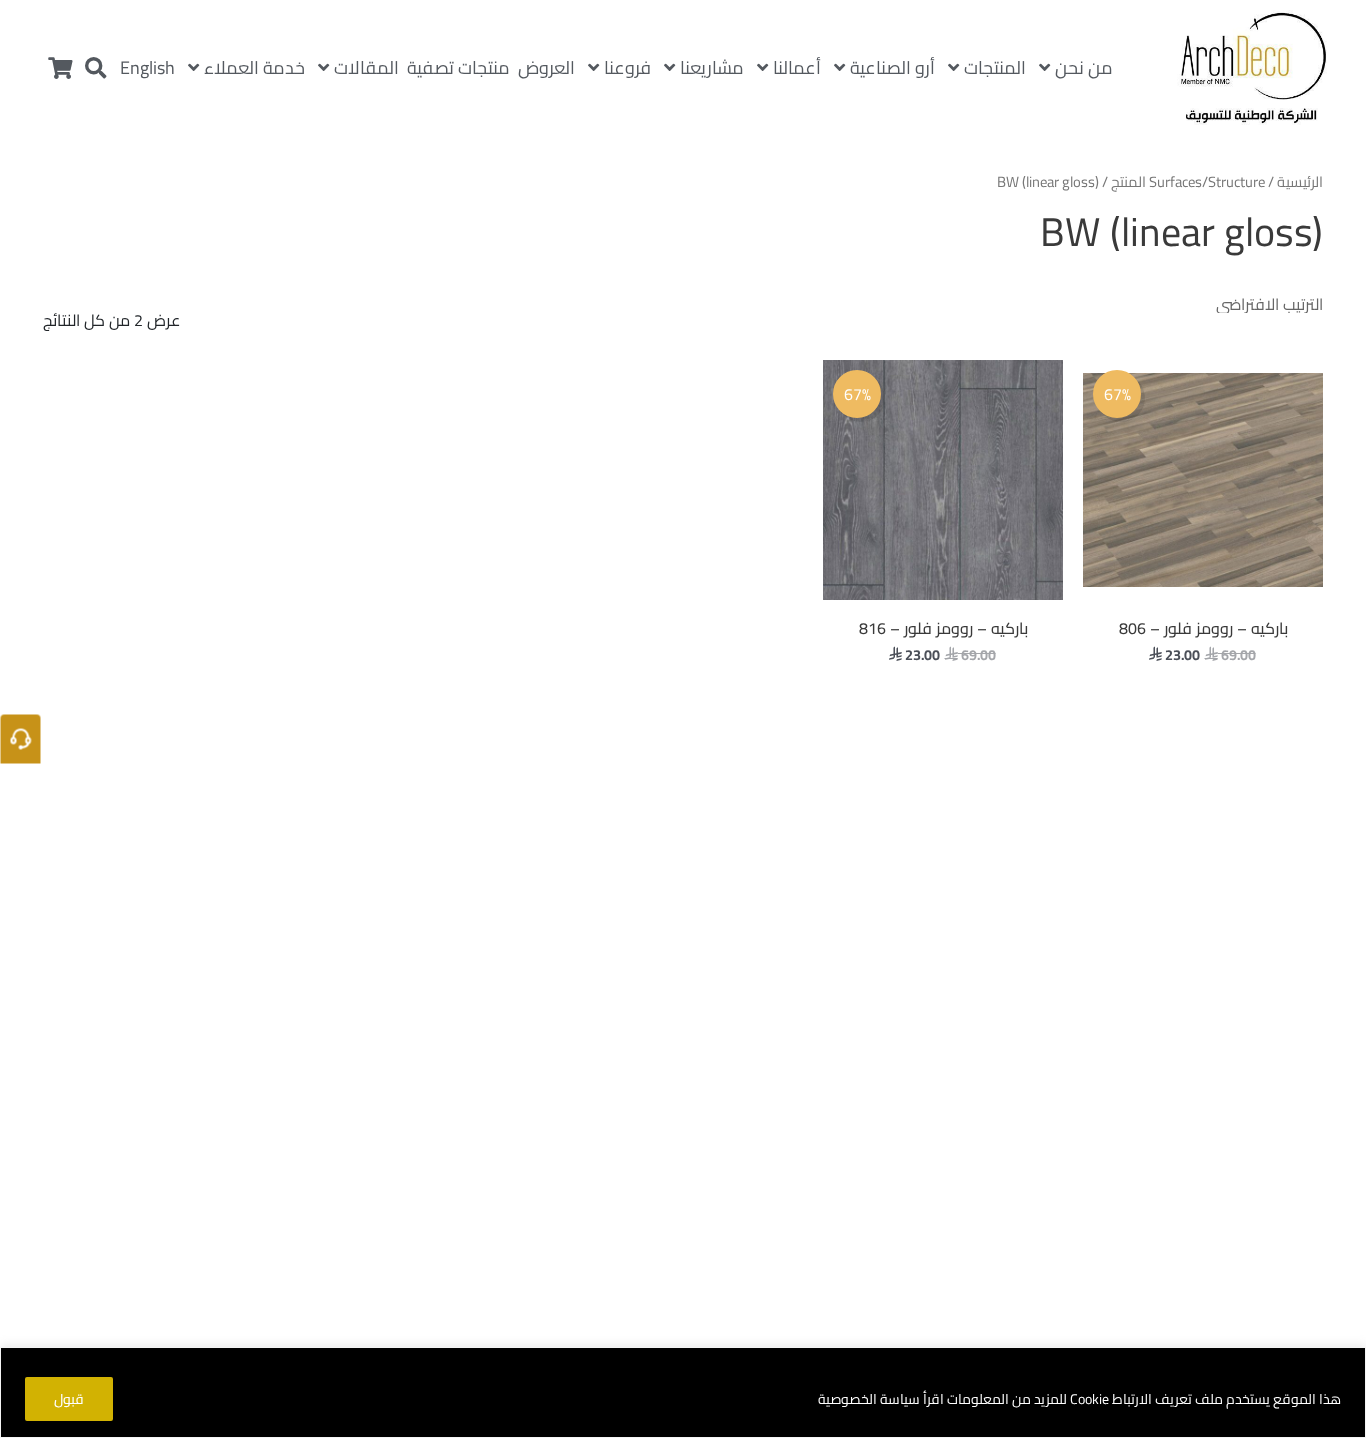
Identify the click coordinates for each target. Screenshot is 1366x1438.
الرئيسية (1300, 181)
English (147, 67)
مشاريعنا (712, 67)
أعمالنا (797, 67)
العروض (546, 67)
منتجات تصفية (458, 67)
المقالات (366, 67)
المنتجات (995, 67)
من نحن (1084, 67)
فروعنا (627, 67)
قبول (69, 1399)
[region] (683, 1392)
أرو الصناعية (892, 67)
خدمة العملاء (254, 67)
